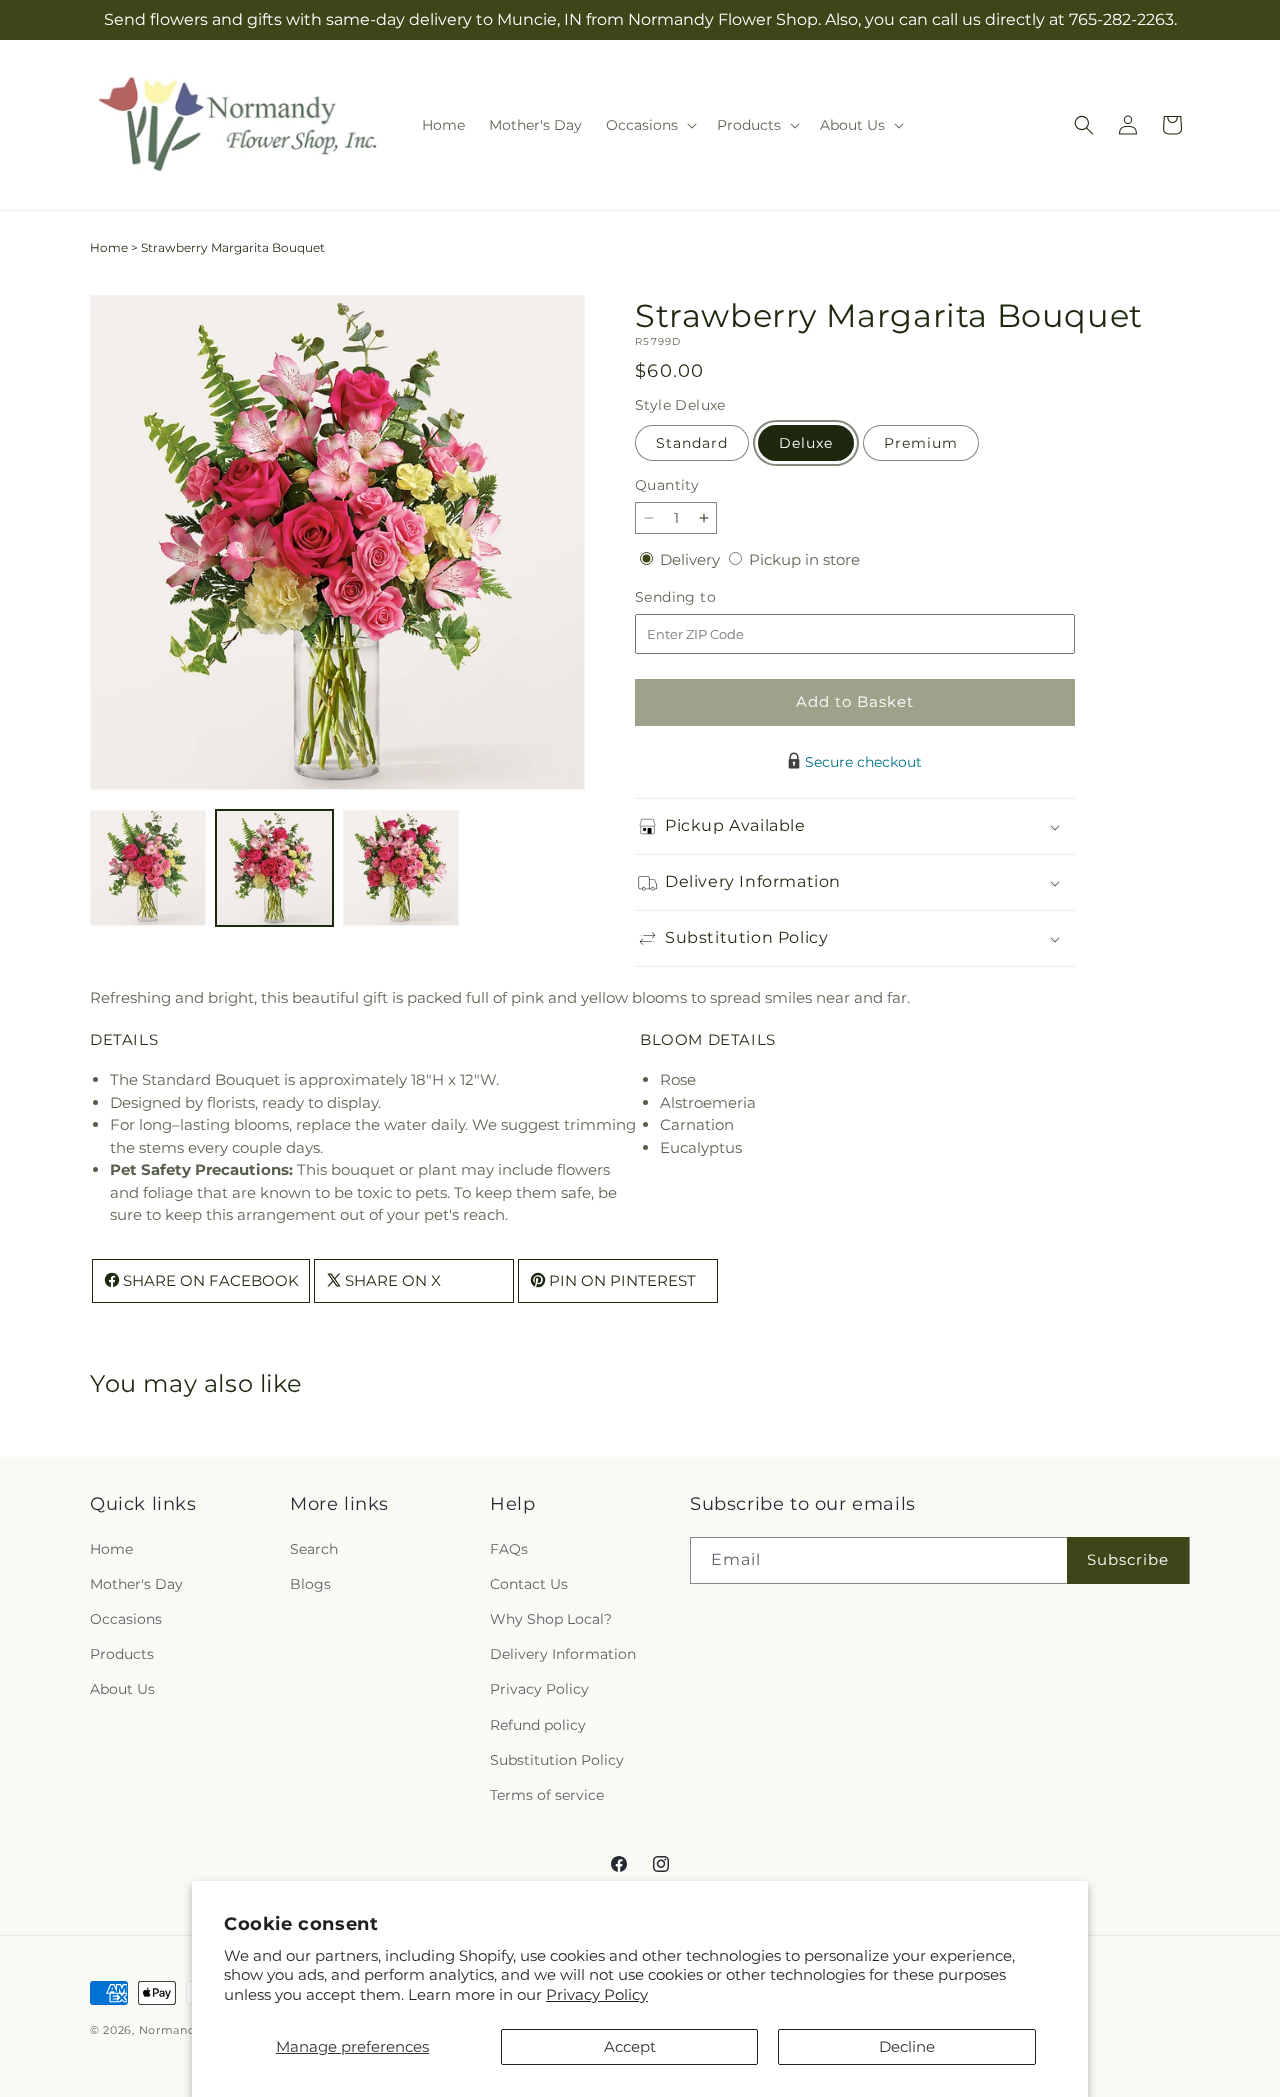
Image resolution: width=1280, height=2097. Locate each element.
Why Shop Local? (551, 1619)
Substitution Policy (557, 1760)
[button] (649, 125)
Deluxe (806, 443)
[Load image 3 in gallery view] (401, 868)
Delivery (692, 559)
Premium (921, 443)
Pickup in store (804, 559)
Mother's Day (136, 1584)
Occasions (126, 1619)
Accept (630, 2046)
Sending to (705, 597)
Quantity (667, 485)
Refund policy (538, 1725)
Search (314, 1549)
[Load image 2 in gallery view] (274, 868)
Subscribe (1128, 1559)
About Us (122, 1689)
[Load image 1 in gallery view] (148, 868)
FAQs (509, 1549)
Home (109, 247)
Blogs (310, 1584)
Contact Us (529, 1584)
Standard (692, 443)
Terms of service (547, 1795)
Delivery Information (563, 1654)
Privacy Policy (597, 1994)
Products (122, 1654)
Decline (907, 2046)
